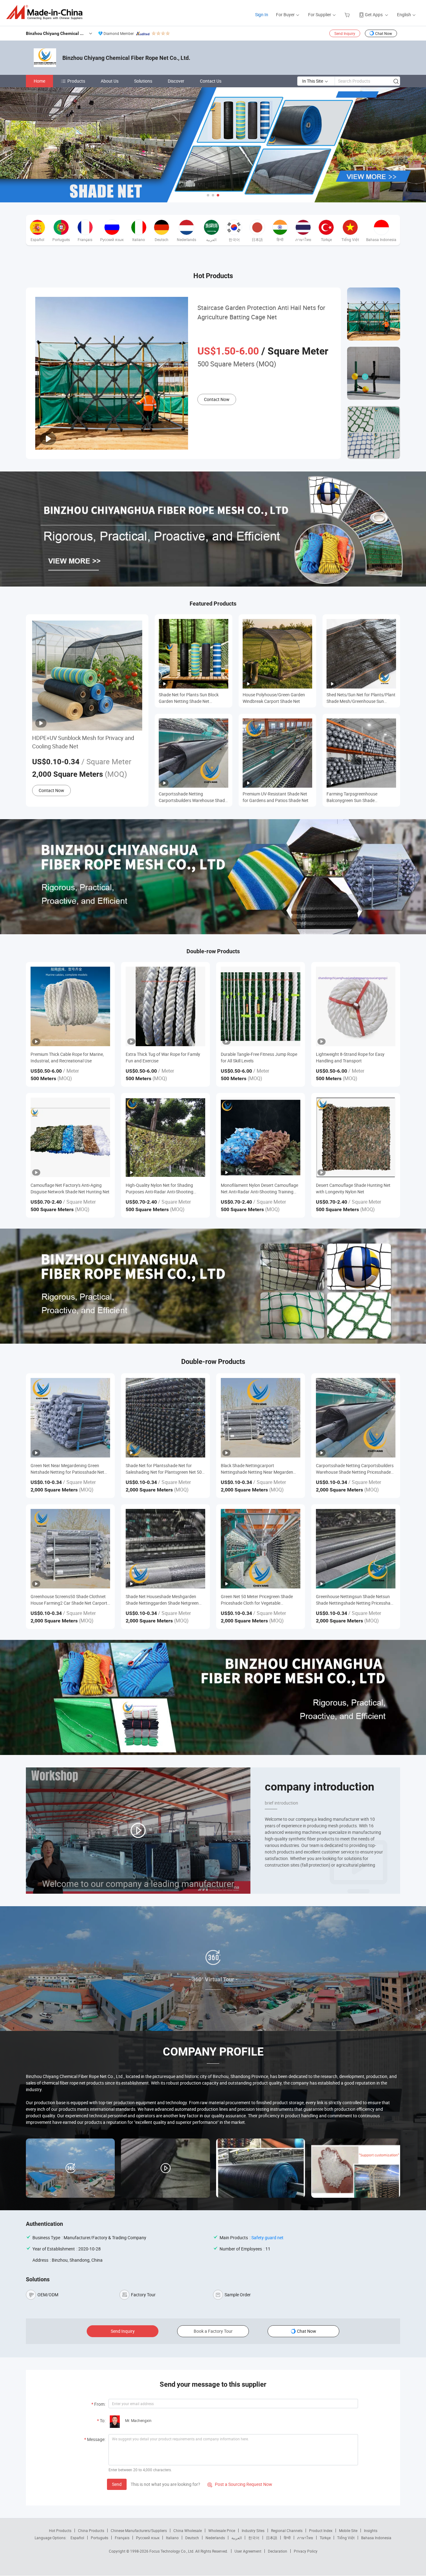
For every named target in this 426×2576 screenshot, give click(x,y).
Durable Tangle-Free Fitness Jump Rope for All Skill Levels (259, 1057)
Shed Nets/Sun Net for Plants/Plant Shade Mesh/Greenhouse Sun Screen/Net (361, 698)
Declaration (278, 2551)
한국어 (254, 2538)
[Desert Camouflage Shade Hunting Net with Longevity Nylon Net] (356, 1137)
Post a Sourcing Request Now (240, 2484)
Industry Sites (253, 2530)
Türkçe (325, 2538)
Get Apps (374, 14)
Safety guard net (267, 2238)
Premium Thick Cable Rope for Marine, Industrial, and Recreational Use (67, 1057)
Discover (176, 81)
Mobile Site (348, 2530)
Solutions (143, 81)
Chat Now (384, 33)
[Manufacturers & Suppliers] (46, 12)
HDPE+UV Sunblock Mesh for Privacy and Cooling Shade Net (83, 742)
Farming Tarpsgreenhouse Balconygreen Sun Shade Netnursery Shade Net (352, 797)
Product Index (321, 2530)
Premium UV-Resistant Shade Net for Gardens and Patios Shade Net (276, 797)
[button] (208, 195)
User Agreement (248, 2551)
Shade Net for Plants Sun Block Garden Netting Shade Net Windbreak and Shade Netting (189, 698)
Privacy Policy (306, 2551)
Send (117, 2484)
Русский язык (148, 2538)
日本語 (272, 2538)
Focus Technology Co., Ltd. (172, 2551)
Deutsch (192, 2538)
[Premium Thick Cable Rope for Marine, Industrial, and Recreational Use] (70, 1006)
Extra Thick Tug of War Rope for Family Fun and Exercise (163, 1057)
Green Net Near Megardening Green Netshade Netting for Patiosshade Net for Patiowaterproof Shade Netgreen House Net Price (67, 1469)
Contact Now (217, 399)
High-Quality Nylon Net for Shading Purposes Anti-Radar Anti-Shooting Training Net (160, 1189)
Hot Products (60, 2530)
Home (39, 81)
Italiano (172, 2538)
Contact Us (211, 81)
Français (122, 2538)
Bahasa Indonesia (376, 2538)
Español (77, 2538)
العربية (237, 2538)
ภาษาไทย (305, 2538)
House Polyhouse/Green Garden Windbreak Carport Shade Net (274, 698)
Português (99, 2538)
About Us (110, 81)
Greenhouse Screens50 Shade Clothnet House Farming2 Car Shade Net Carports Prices (70, 1600)
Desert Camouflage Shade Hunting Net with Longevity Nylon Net (353, 1188)
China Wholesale (188, 2530)
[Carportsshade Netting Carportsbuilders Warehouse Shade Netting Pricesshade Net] (356, 1418)
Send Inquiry (345, 33)
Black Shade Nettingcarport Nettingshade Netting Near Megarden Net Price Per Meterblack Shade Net (257, 1469)
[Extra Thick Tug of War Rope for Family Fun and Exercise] (165, 1006)
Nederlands (215, 2538)
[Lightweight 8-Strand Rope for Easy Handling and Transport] (356, 1006)
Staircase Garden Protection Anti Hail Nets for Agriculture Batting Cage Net (261, 312)
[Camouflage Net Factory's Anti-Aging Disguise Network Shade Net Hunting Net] (70, 1137)
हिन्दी (287, 2538)
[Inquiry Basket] (348, 14)
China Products (91, 2530)
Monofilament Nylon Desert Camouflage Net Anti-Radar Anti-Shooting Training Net (259, 1189)
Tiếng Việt (346, 2538)
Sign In (262, 14)
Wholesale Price (222, 2530)
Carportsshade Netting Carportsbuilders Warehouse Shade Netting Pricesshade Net (193, 797)
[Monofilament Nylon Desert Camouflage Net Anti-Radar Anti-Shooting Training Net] (261, 1137)
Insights (371, 2530)
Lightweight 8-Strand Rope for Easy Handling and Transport (350, 1057)
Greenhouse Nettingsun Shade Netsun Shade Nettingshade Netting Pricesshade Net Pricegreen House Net (356, 1600)
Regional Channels (287, 2530)
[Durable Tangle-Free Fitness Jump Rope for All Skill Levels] (261, 1006)
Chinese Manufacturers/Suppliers (139, 2530)
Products (76, 81)
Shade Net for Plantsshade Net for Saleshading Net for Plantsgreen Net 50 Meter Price (164, 1469)
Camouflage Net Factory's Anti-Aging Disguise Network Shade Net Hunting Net (70, 1188)
